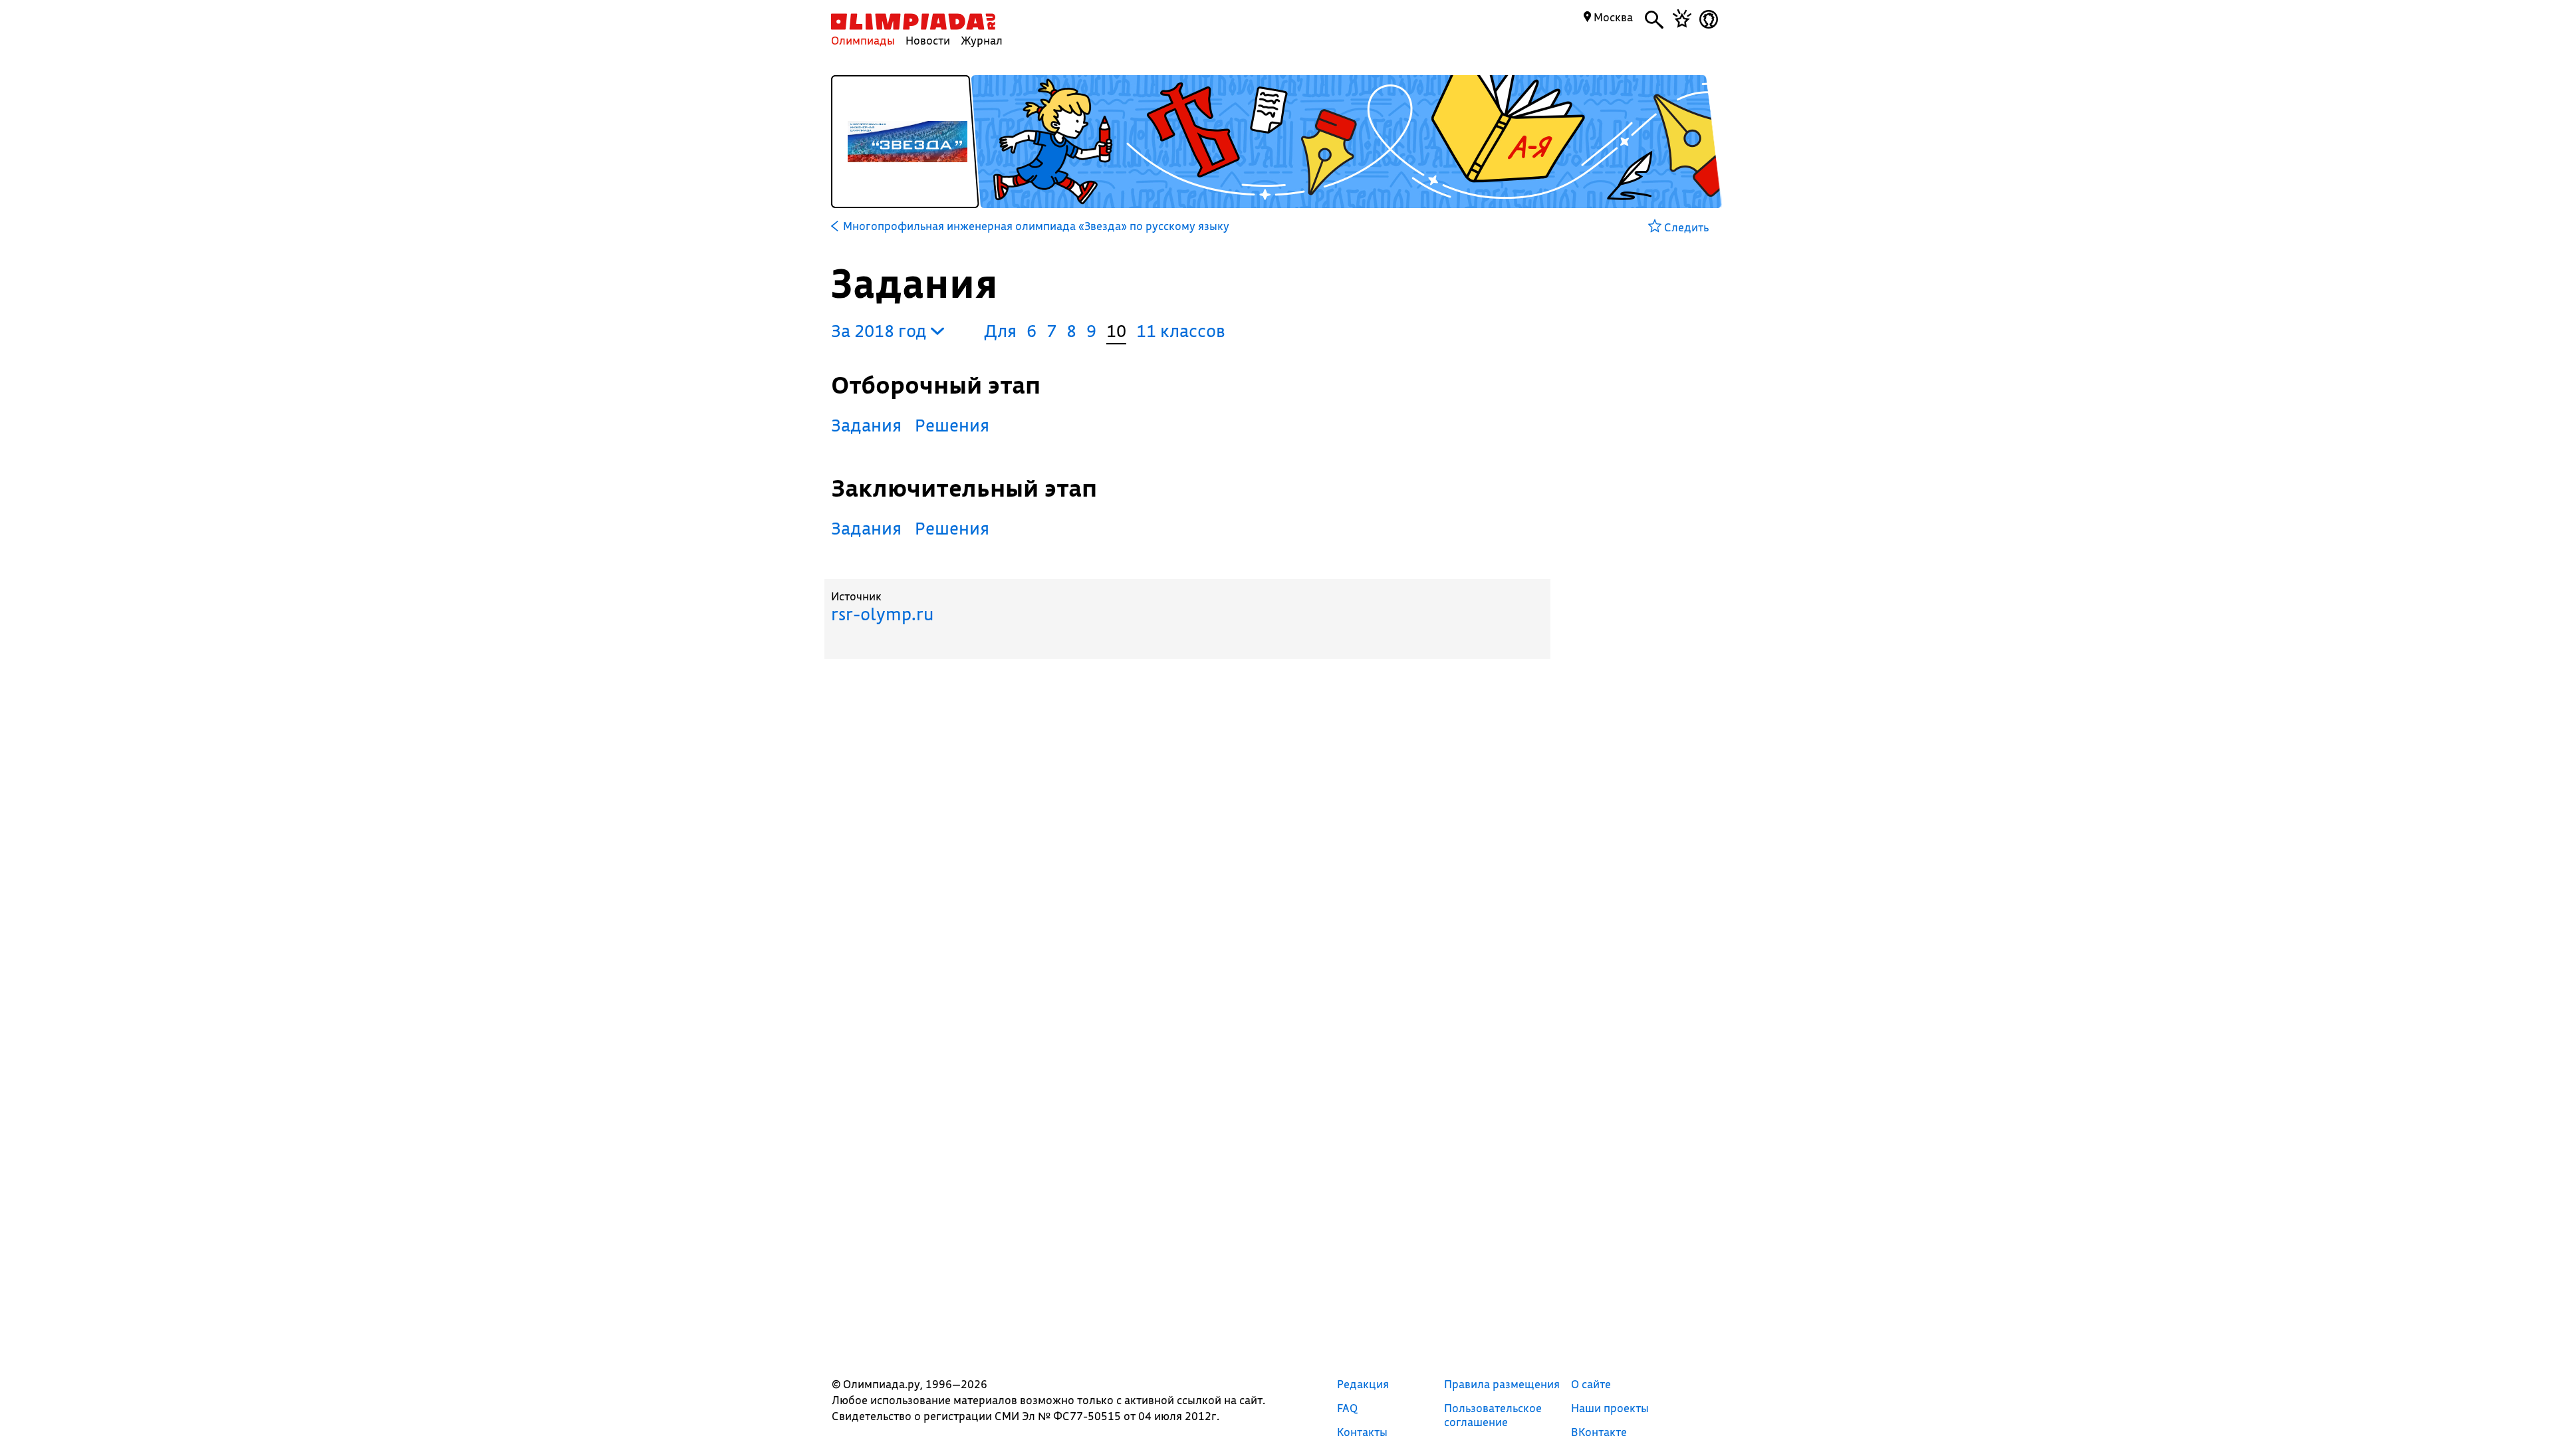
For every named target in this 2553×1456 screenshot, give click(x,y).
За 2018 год (881, 331)
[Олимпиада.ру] (913, 22)
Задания (866, 425)
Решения (952, 425)
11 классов (1181, 331)
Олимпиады (863, 40)
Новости (928, 40)
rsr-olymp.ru (882, 614)
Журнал (982, 40)
